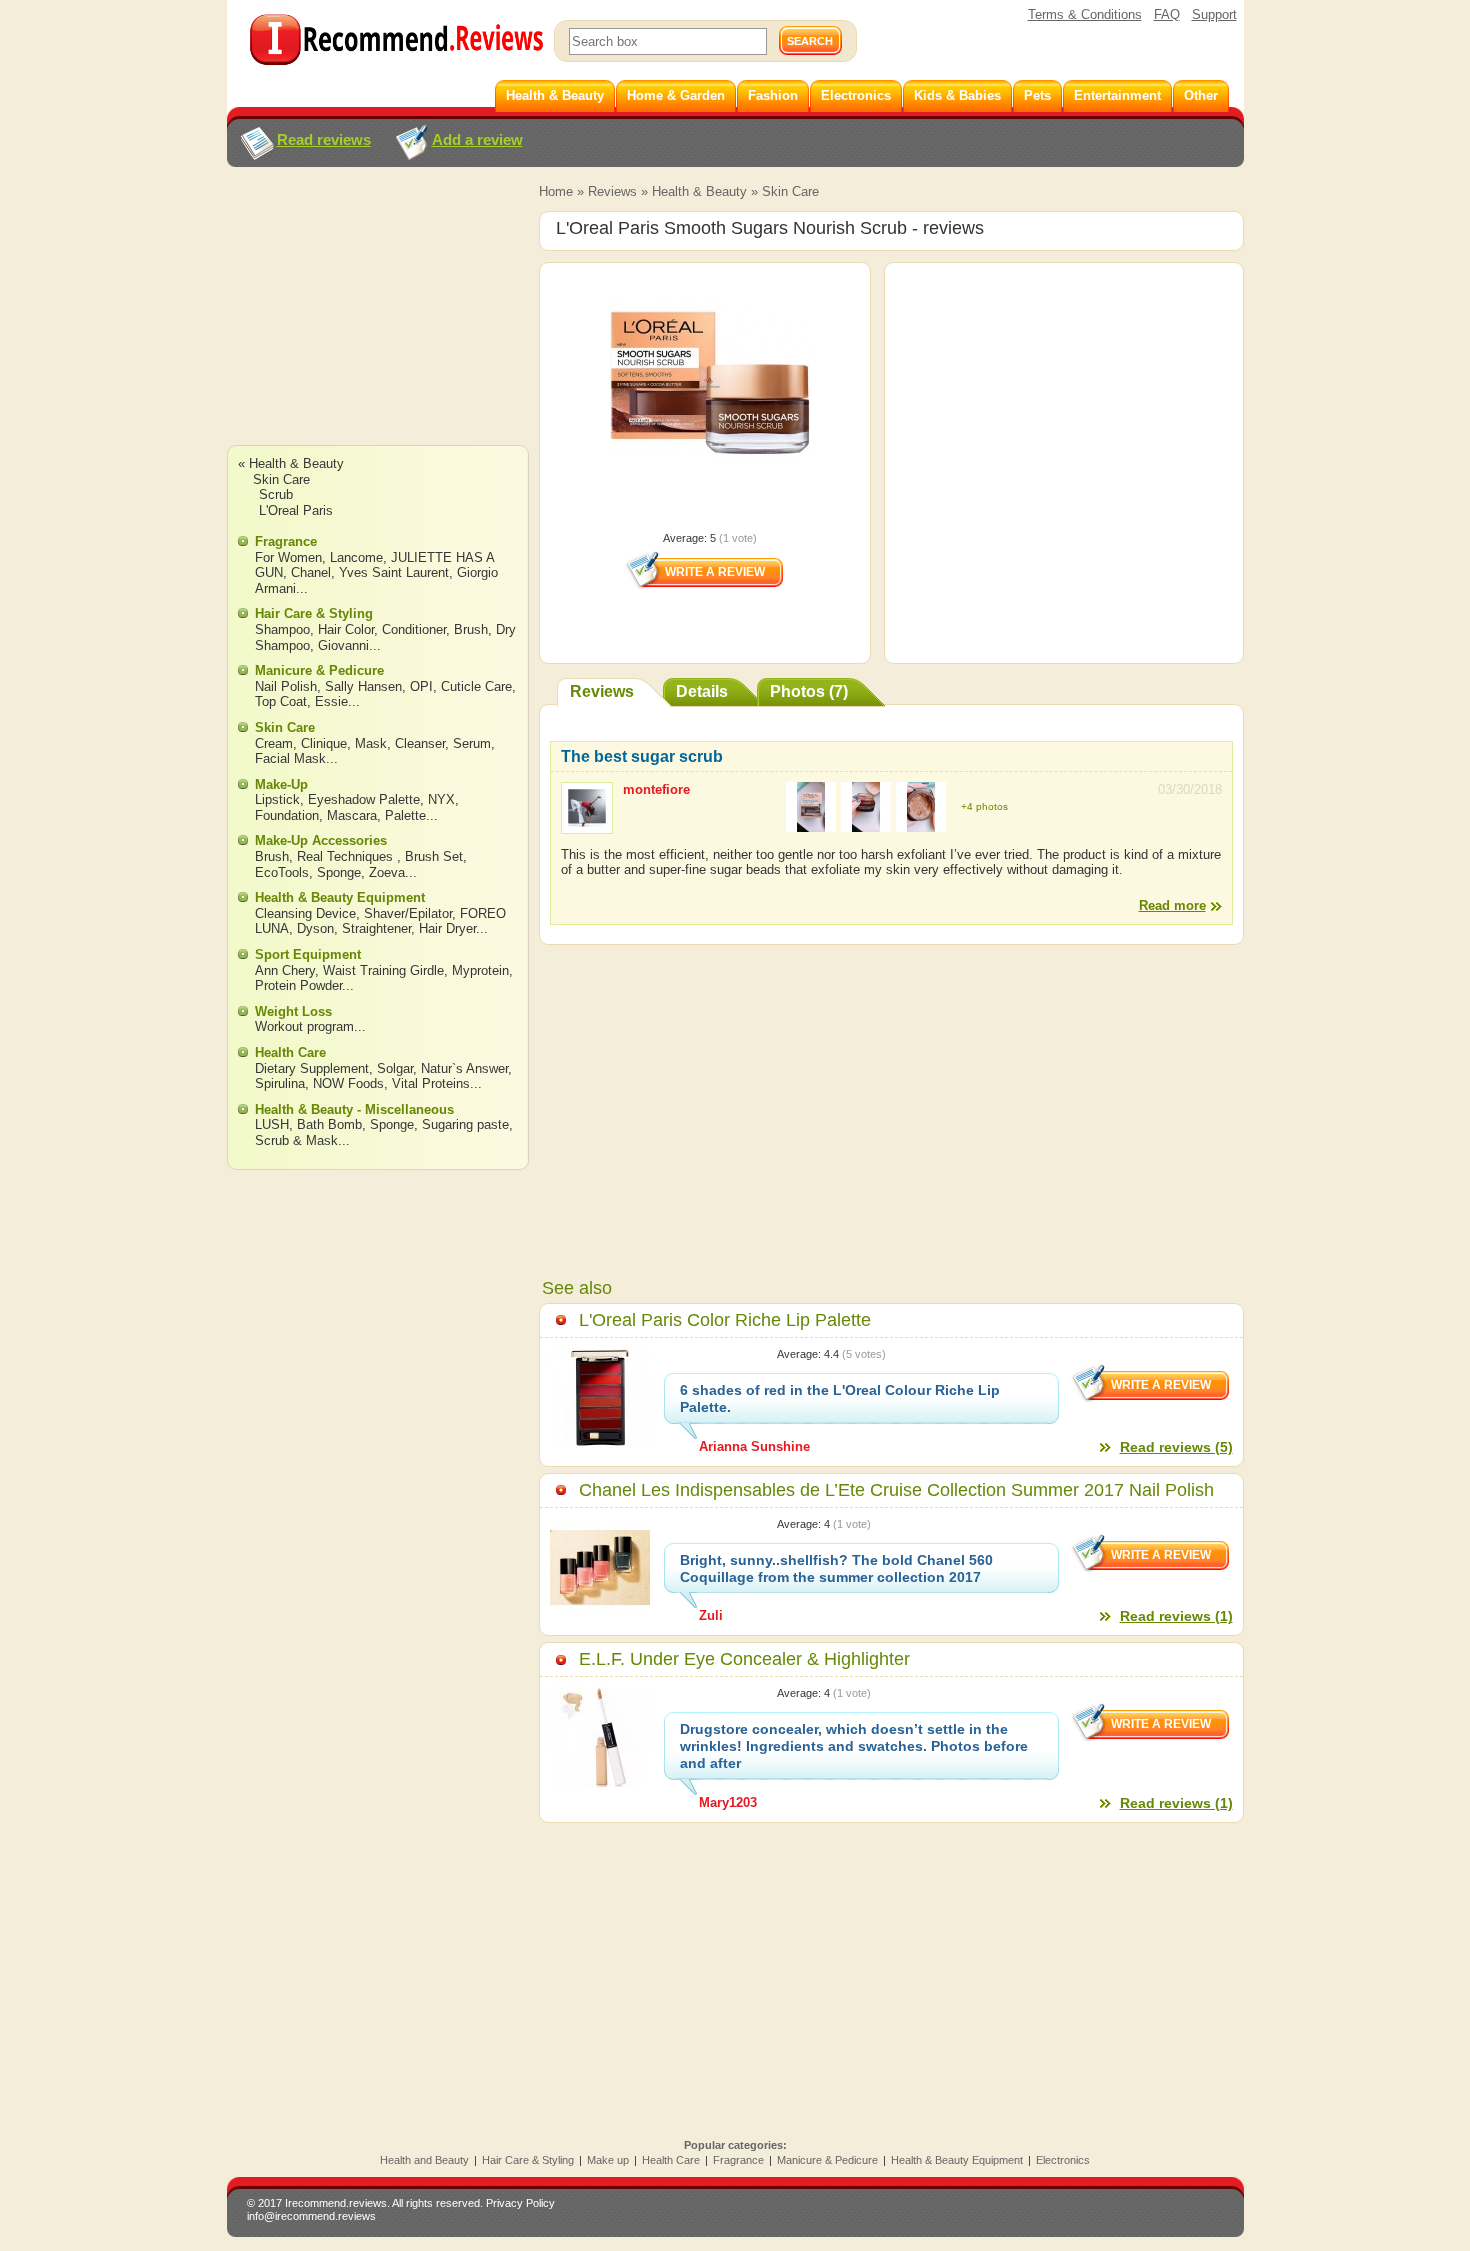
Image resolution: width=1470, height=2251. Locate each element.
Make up (608, 2160)
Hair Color (346, 629)
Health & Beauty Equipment (340, 897)
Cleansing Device (305, 913)
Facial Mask (290, 758)
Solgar (395, 1068)
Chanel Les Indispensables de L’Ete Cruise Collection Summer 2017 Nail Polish (896, 1490)
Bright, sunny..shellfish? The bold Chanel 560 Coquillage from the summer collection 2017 (836, 1568)
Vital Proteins (431, 1083)
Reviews (612, 191)
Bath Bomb (329, 1124)
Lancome (356, 557)
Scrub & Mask (296, 1140)
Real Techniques (347, 856)
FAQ (1167, 14)
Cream (274, 743)
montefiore (656, 789)
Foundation (287, 815)
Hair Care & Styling (314, 613)
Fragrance (286, 541)
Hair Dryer (447, 928)
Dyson (315, 928)
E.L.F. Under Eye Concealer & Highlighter (744, 1659)
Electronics (1063, 2160)
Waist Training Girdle (383, 970)
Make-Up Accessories (321, 840)
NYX (441, 799)
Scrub (276, 494)
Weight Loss (293, 1011)
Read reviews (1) (1176, 1616)
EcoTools (282, 872)
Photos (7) (809, 691)
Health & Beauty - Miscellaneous (354, 1109)
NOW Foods (348, 1083)
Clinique (324, 743)
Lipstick (277, 799)
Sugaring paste (465, 1124)
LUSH (272, 1124)
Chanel (311, 572)
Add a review (477, 139)
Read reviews (324, 139)
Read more (1172, 905)
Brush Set (434, 856)
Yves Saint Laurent (394, 572)
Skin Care (790, 191)
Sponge (339, 872)
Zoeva (387, 872)
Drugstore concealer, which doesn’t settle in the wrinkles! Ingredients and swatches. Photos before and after (854, 1746)
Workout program (304, 1026)
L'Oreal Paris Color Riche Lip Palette (725, 1320)
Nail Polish (286, 686)
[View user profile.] (587, 824)
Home (556, 191)
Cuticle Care (476, 686)
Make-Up (281, 784)
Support (1214, 14)
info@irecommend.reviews (311, 2216)
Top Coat (281, 701)
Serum (472, 743)
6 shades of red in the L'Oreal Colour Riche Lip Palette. (840, 1398)
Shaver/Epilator (408, 913)
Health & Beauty (699, 191)
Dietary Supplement (312, 1068)
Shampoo (282, 629)
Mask (371, 743)
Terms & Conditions (1085, 14)
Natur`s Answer (464, 1068)
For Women (288, 557)
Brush (471, 629)
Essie (331, 701)
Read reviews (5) (1176, 1447)
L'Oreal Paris (296, 510)
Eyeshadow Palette (364, 799)
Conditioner (414, 629)
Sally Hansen (363, 686)
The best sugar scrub (642, 756)
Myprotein (480, 970)
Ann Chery (285, 970)
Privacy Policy (520, 2203)
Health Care (290, 1052)
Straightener (376, 928)
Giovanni (343, 645)
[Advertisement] (377, 325)
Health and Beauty (424, 2160)
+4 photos (984, 806)
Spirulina (280, 1083)
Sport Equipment (308, 954)
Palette (405, 815)
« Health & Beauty (291, 463)
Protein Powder (298, 985)
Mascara (352, 815)
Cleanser (420, 743)
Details (702, 691)
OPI (421, 686)
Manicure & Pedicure (319, 670)
